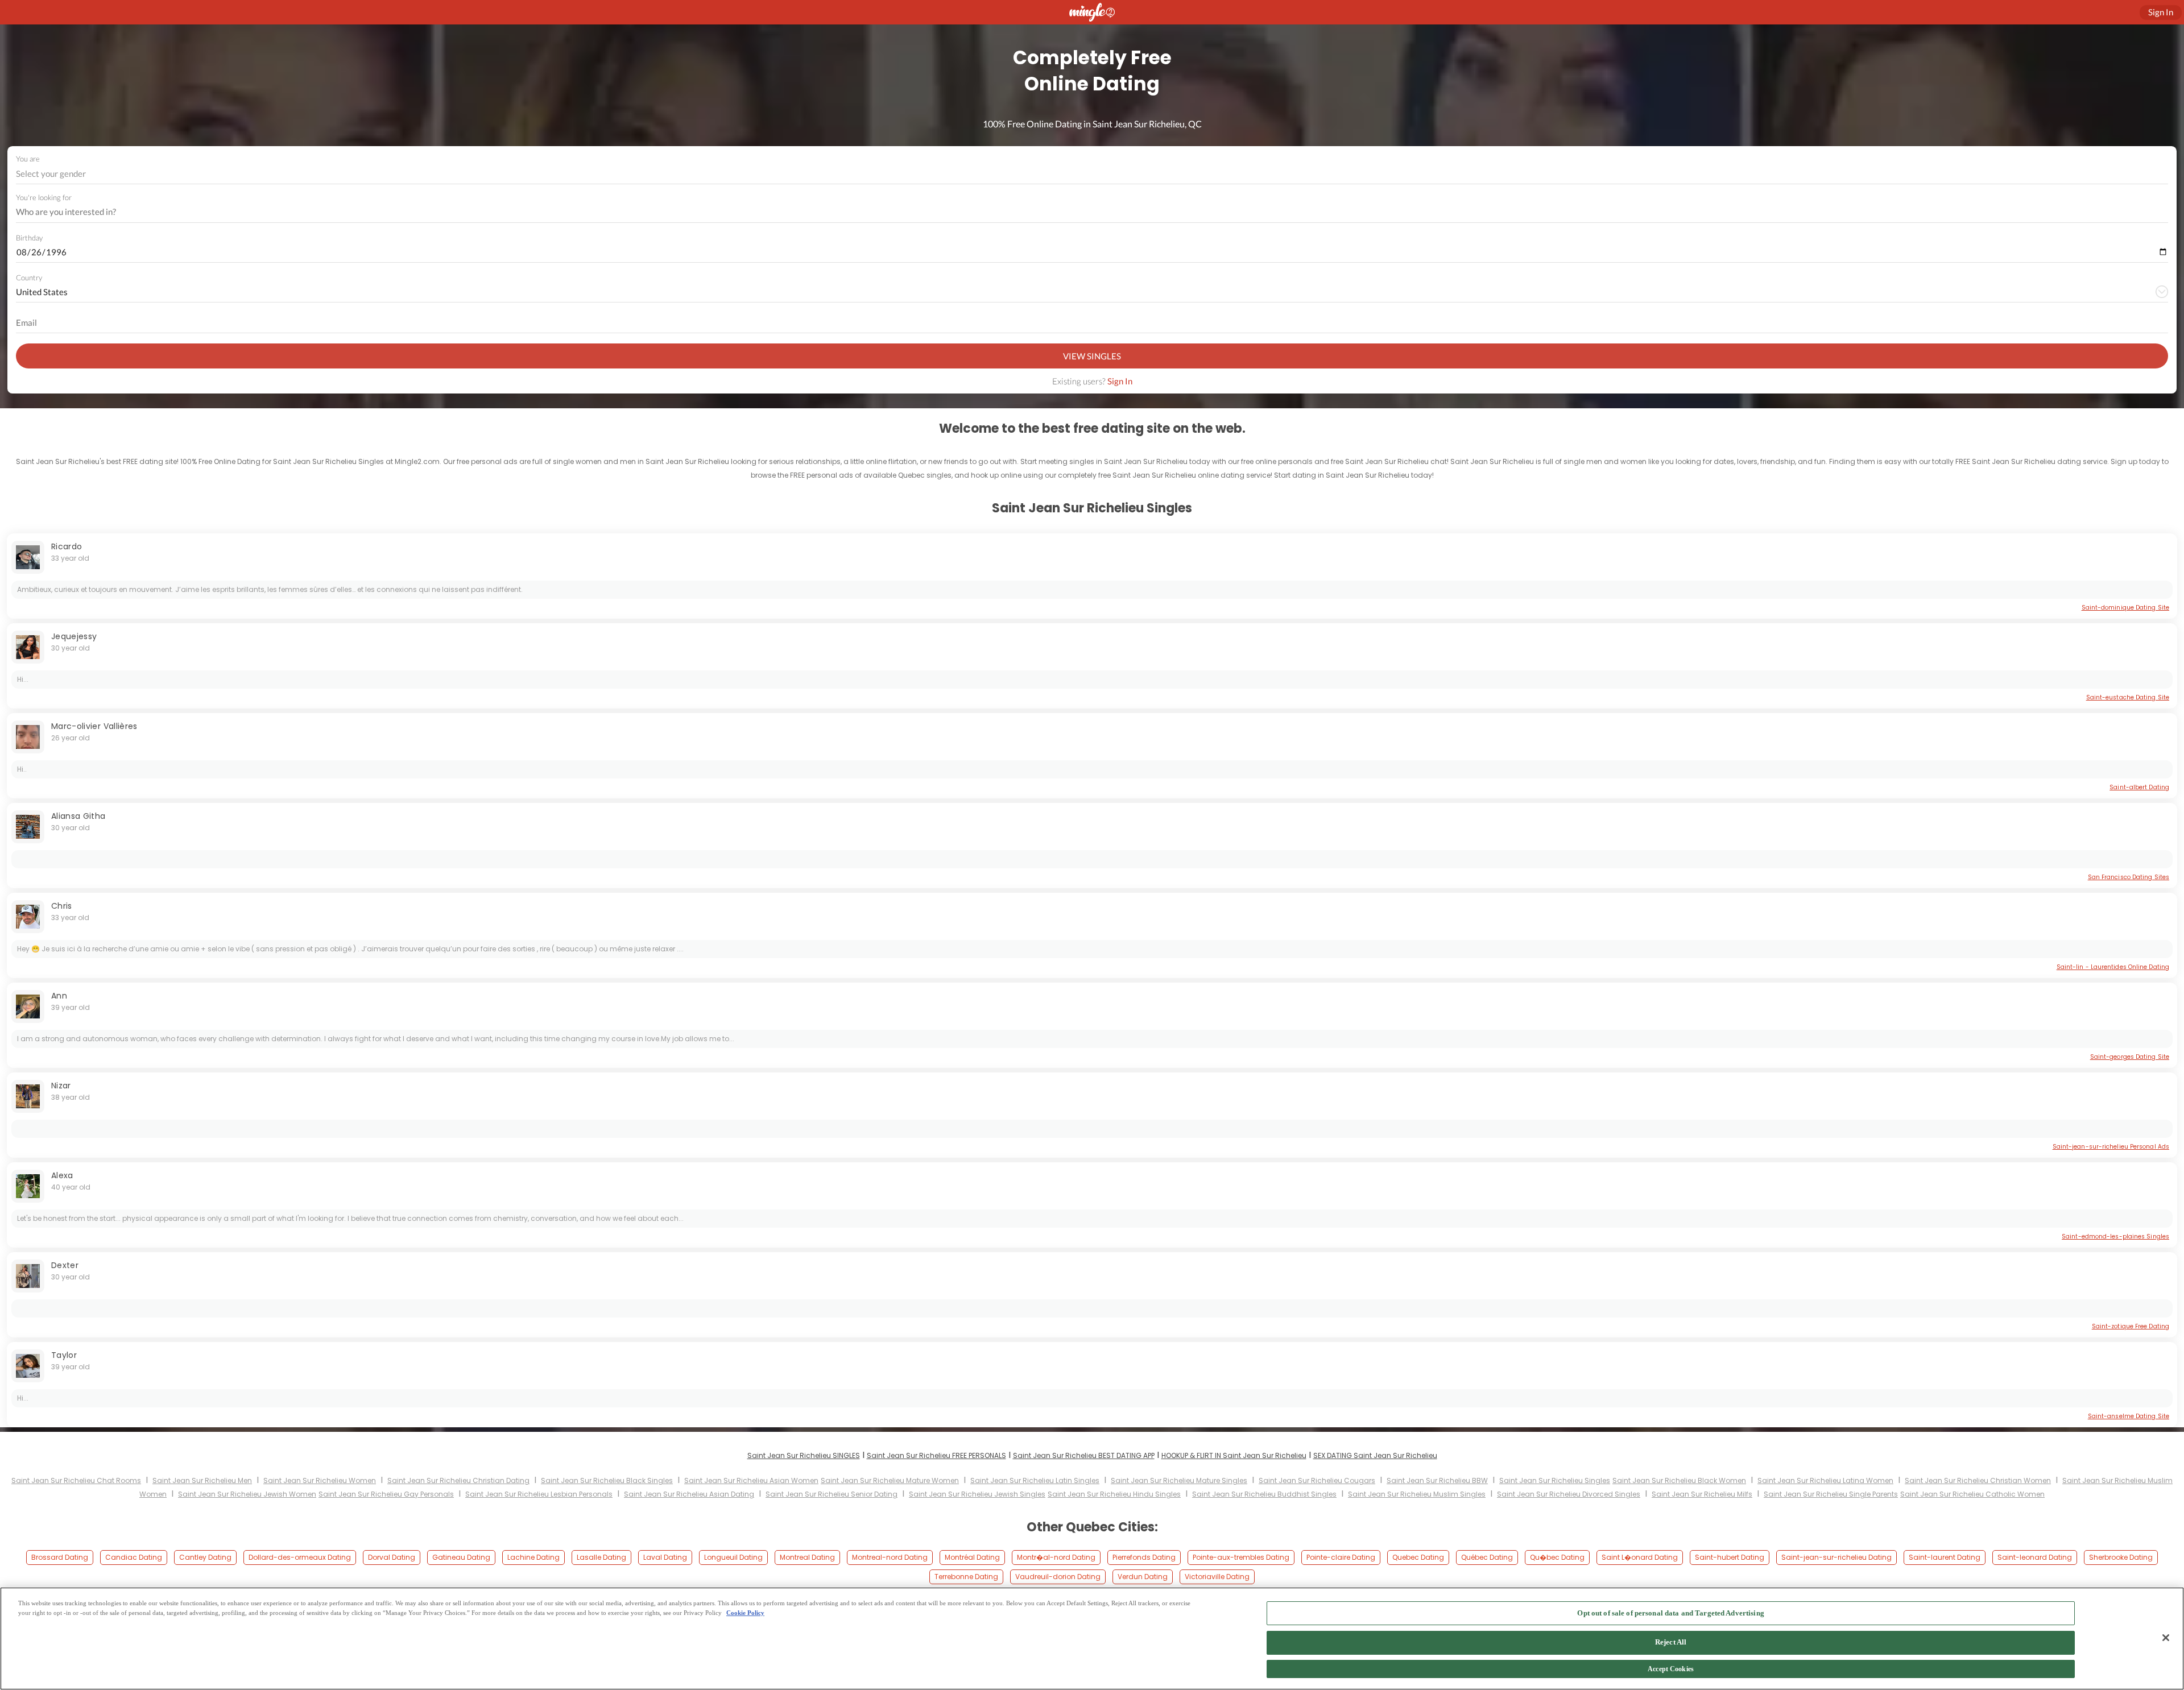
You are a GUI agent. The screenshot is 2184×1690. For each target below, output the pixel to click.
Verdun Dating (1143, 1577)
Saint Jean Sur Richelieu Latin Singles (1035, 1480)
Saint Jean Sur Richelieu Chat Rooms (76, 1480)
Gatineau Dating (461, 1557)
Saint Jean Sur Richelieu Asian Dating (689, 1494)
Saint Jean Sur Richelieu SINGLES (804, 1455)
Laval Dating (665, 1557)
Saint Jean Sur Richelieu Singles (1555, 1480)
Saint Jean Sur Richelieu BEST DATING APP (1084, 1455)
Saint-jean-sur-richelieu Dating (1836, 1557)
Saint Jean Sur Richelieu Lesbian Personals (539, 1494)
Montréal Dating (972, 1557)
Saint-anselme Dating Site (2129, 1416)
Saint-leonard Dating (2035, 1557)
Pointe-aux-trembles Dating (1241, 1557)
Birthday (29, 238)
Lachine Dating (533, 1557)
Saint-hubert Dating (1730, 1557)
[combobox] (1092, 174)
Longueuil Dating (733, 1557)
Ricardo (67, 546)
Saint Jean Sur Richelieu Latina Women (1825, 1480)
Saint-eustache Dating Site (2128, 697)
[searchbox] (1085, 212)
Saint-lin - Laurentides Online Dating (2113, 967)
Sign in (2161, 12)
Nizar (61, 1086)
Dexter (65, 1265)
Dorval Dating (392, 1557)
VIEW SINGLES (1092, 356)
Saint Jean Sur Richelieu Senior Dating (832, 1494)
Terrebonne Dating (966, 1577)
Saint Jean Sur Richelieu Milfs (1702, 1494)
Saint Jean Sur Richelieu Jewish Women (247, 1494)
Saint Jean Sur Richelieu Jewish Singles (977, 1494)
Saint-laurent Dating (1945, 1557)
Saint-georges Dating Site (2130, 1057)
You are (28, 159)
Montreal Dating (807, 1557)
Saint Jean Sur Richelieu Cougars (1317, 1480)
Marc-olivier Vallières (94, 726)
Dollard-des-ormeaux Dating (300, 1557)
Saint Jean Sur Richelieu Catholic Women (1972, 1494)
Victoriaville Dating (1217, 1577)
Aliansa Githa (78, 816)
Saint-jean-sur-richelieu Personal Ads (2111, 1147)
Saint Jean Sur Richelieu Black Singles (607, 1480)
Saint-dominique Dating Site (2125, 608)
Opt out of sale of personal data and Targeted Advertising (1670, 1613)
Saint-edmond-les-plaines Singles (2115, 1237)
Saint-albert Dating (2139, 787)
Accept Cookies (1671, 1670)
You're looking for (44, 198)
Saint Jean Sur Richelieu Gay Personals (386, 1494)
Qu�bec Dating (1557, 1557)
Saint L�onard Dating (1640, 1557)
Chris (62, 906)
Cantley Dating (205, 1557)
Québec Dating (1487, 1557)
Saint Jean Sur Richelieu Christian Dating (458, 1480)
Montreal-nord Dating (890, 1557)
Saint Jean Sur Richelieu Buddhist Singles (1264, 1494)
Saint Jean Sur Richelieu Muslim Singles (1417, 1494)
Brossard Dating (60, 1557)
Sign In (1120, 381)
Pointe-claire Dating (1341, 1557)
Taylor (64, 1355)
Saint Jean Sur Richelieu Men (202, 1480)
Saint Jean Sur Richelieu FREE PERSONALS (936, 1455)
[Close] (2166, 1638)
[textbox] (1091, 173)
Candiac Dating (134, 1557)
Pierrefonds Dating (1144, 1557)
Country (29, 277)
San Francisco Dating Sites (2129, 877)
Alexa (62, 1175)
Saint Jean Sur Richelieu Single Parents (1831, 1494)
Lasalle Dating (601, 1557)
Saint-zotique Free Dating (2131, 1326)
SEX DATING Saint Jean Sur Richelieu (1375, 1455)
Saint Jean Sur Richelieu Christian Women (1978, 1480)
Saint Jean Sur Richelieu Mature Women (890, 1480)
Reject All (1671, 1643)
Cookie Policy (745, 1613)
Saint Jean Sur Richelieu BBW (1437, 1480)
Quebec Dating (1418, 1557)
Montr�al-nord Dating (1056, 1557)
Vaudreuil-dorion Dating (1058, 1577)
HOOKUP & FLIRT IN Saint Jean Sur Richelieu (1234, 1455)
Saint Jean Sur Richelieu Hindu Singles (1114, 1494)
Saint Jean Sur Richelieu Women (320, 1480)
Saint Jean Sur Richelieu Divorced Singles (1569, 1494)
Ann (59, 996)
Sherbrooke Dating (2121, 1557)
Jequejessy (74, 636)
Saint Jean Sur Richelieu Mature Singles (1179, 1480)
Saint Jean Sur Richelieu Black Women (1679, 1480)
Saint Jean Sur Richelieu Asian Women (751, 1480)
